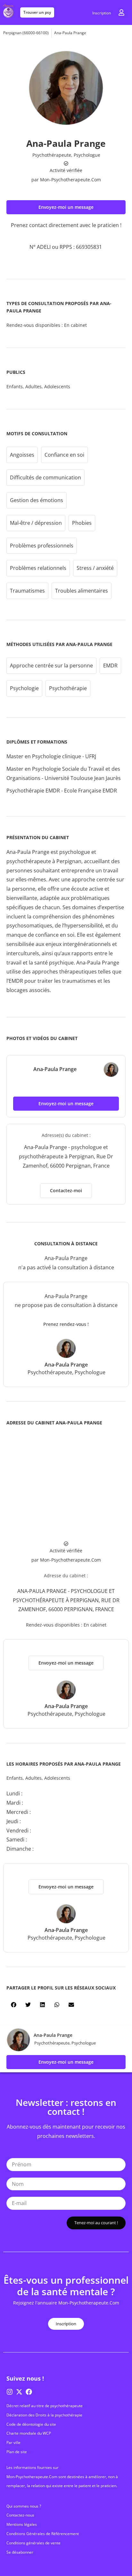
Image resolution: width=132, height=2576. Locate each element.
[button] (66, 207)
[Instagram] (10, 2392)
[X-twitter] (19, 2392)
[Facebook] (29, 2392)
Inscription (102, 13)
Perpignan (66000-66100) (26, 33)
